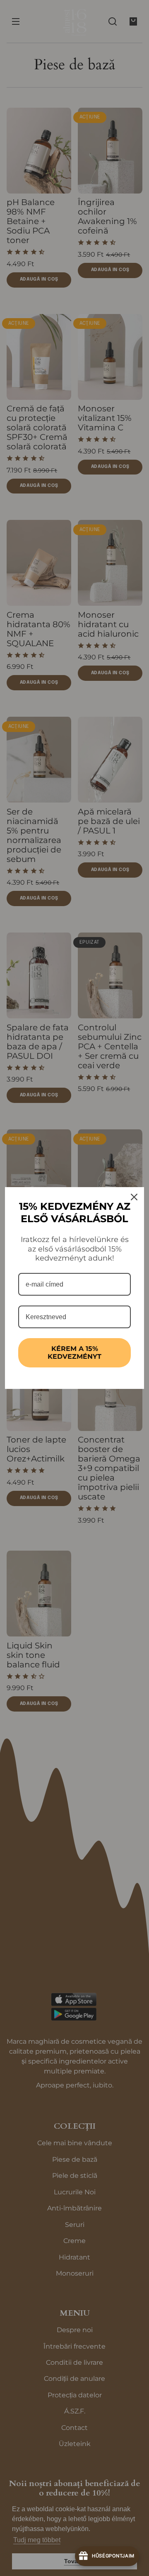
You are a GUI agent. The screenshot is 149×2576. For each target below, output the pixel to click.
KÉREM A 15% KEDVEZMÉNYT (74, 1353)
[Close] (134, 1197)
